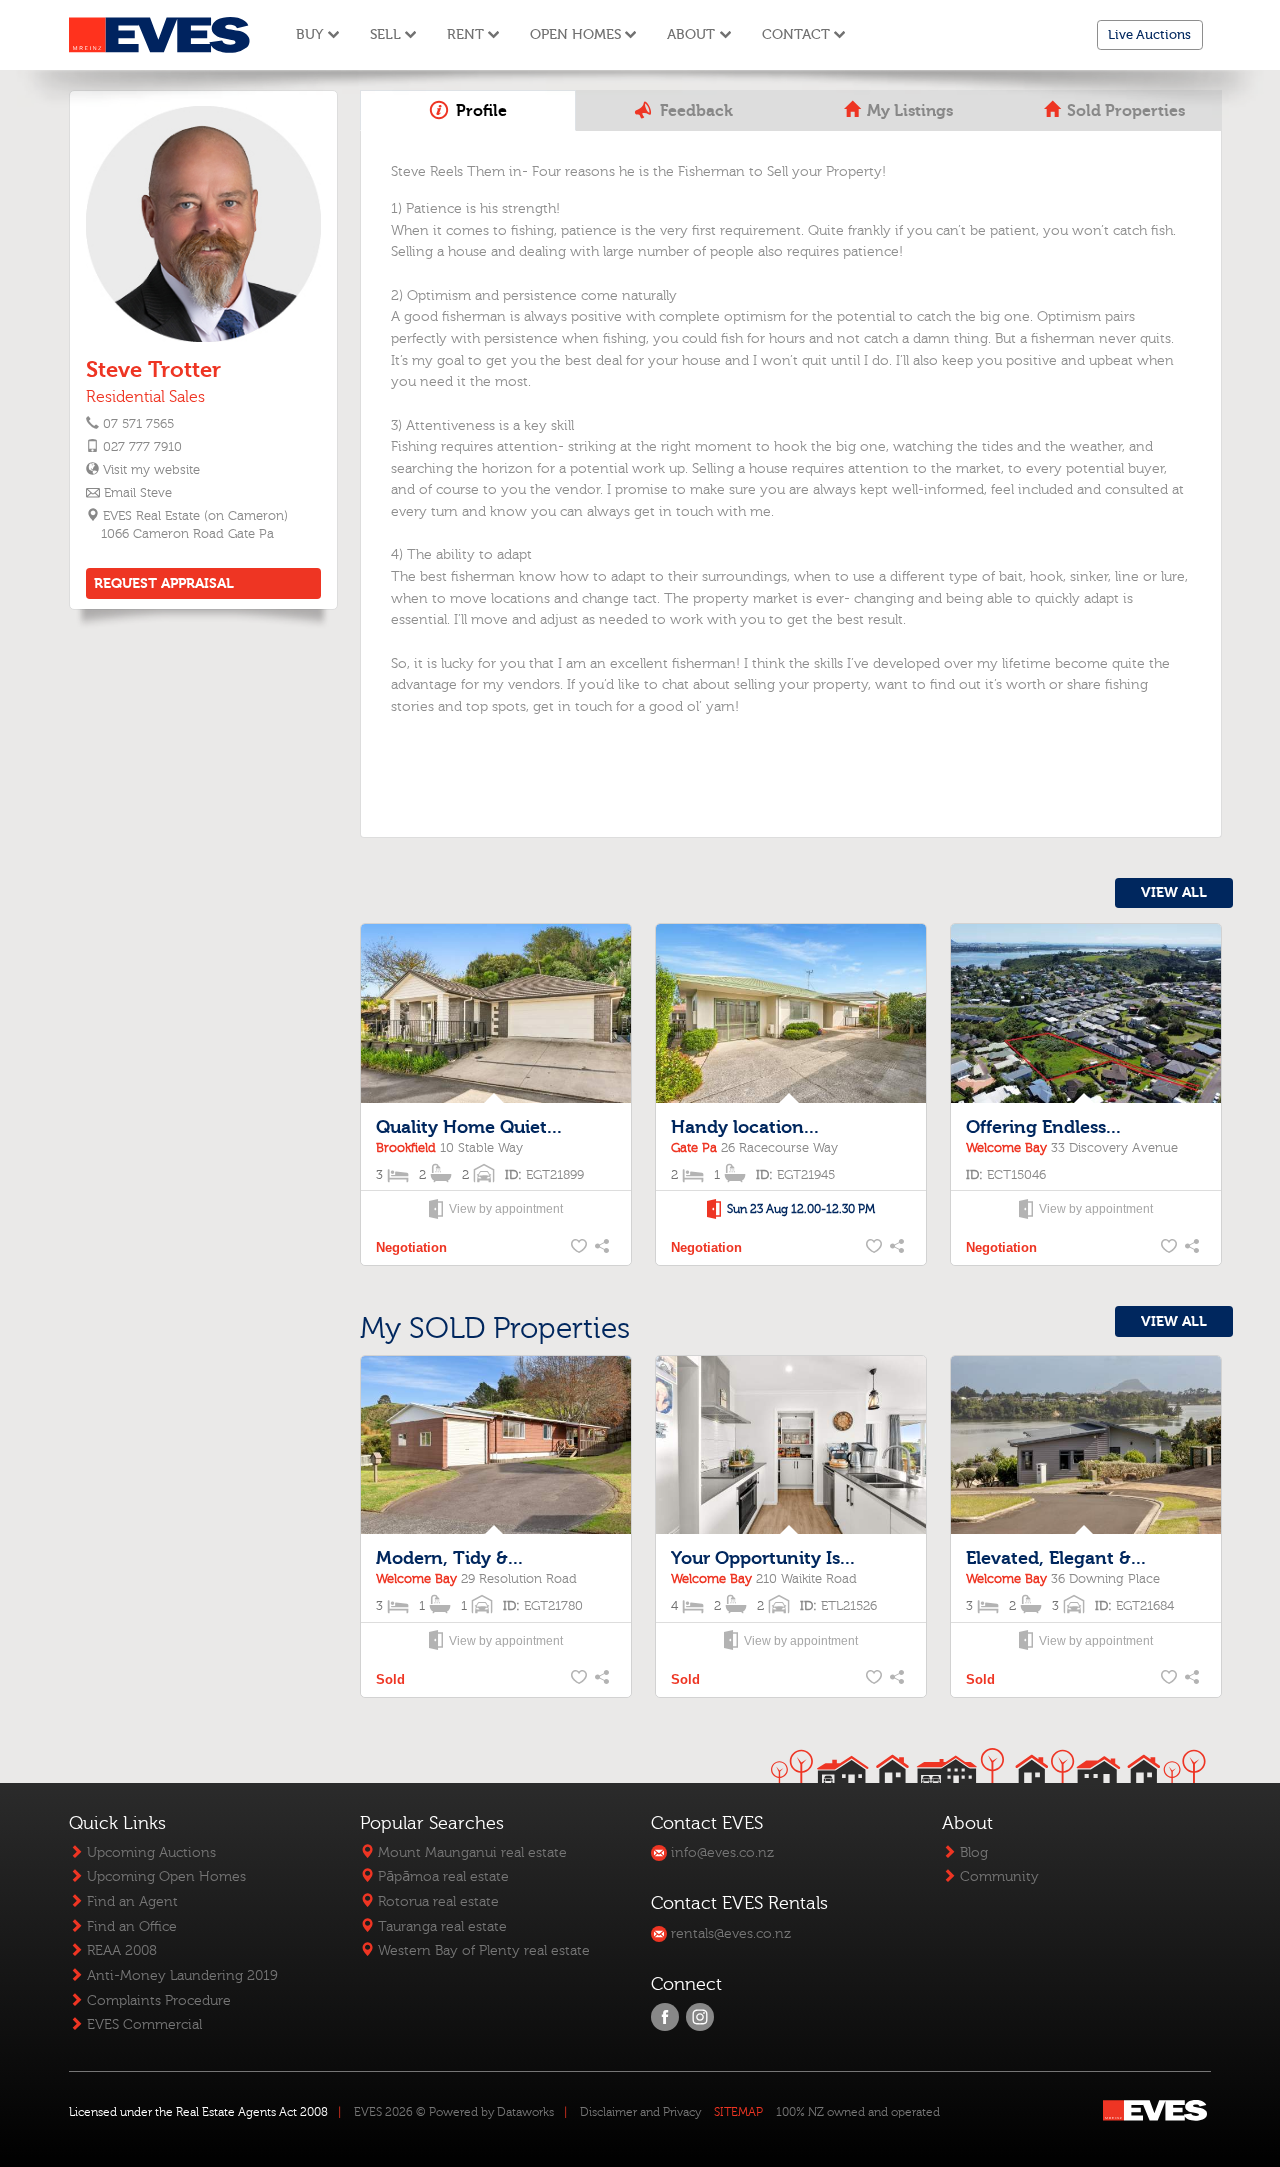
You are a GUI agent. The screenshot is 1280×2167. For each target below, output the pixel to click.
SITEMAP (738, 2112)
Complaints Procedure (157, 2000)
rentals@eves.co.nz (729, 1933)
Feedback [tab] (694, 111)
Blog (972, 1852)
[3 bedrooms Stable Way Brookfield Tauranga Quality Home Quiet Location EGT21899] (496, 1014)
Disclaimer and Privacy (640, 2112)
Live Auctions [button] (1149, 34)
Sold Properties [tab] (1124, 111)
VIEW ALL (1174, 892)
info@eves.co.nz (720, 1852)
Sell (385, 34)
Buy (309, 34)
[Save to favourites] (580, 1248)
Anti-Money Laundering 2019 (180, 1975)
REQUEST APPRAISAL (164, 583)
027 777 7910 (142, 447)
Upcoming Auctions (149, 1852)
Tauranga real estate (440, 1926)
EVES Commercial (142, 2024)
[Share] (604, 1248)
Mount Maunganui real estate (470, 1852)
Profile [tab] (479, 111)
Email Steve (138, 493)
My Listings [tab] (908, 111)
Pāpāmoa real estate (441, 1876)
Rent (465, 34)
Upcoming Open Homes (164, 1876)
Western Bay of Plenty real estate (482, 1950)
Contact (796, 34)
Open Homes (575, 34)
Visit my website (150, 470)
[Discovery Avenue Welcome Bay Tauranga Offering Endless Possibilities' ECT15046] (1086, 1014)
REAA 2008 (120, 1950)
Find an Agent (130, 1901)
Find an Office (130, 1926)
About (691, 34)
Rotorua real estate (436, 1901)
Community (997, 1876)
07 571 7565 (138, 424)
